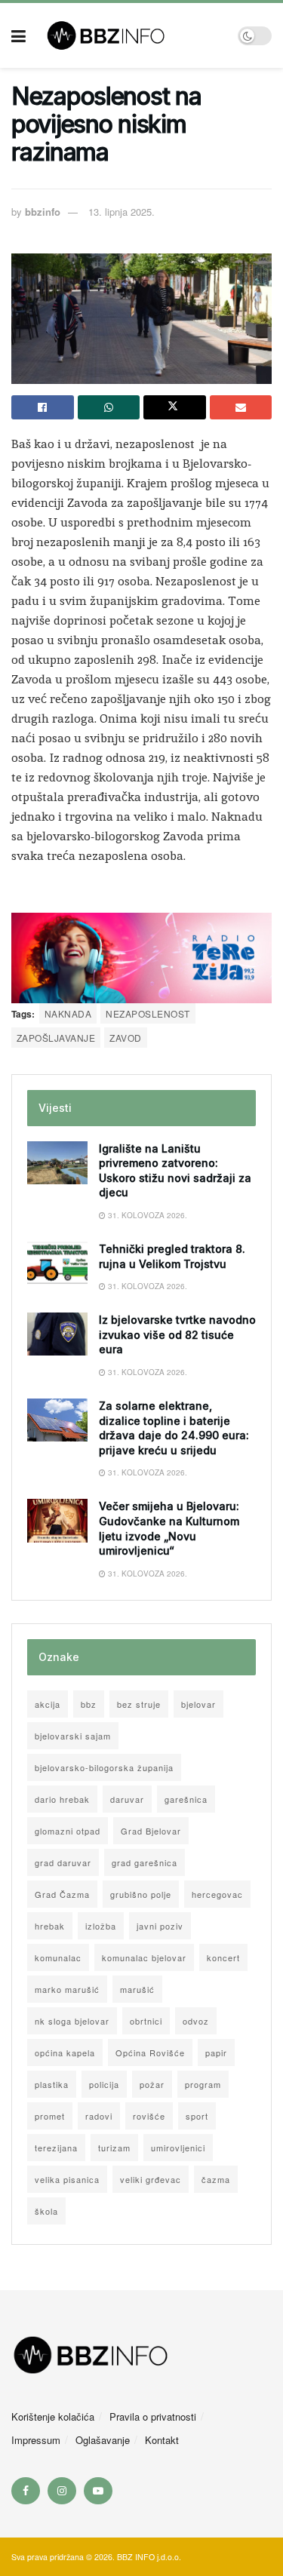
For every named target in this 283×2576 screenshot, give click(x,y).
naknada (68, 1013)
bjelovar (198, 1704)
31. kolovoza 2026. (146, 1215)
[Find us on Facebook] (26, 2491)
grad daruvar (63, 1862)
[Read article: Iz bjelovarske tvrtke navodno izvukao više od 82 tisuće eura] (57, 1334)
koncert (223, 1957)
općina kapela (65, 2053)
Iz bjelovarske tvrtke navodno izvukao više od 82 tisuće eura (177, 1334)
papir (216, 2053)
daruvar (127, 1799)
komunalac (58, 1957)
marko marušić (67, 1989)
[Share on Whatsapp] (109, 407)
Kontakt (162, 2440)
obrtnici (146, 2021)
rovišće (149, 2116)
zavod (125, 1038)
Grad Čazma (62, 1894)
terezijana (56, 2148)
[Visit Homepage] (132, 35)
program (203, 2084)
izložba (101, 1926)
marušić (137, 1989)
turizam (114, 2148)
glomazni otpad (68, 1831)
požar (152, 2084)
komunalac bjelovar (144, 1957)
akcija (48, 1704)
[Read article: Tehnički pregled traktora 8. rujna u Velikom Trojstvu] (57, 1263)
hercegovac (217, 1894)
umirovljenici (178, 2148)
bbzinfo (43, 212)
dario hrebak (62, 1799)
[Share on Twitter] (175, 407)
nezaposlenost (148, 1013)
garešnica (186, 1799)
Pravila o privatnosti (153, 2416)
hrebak (50, 1926)
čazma (216, 2179)
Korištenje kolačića (53, 2416)
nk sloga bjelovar (72, 2021)
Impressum (36, 2440)
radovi (99, 2116)
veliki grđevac (151, 2179)
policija (104, 2084)
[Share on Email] (241, 407)
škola (46, 2211)
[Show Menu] (18, 35)
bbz (89, 1704)
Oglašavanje (103, 2440)
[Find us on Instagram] (62, 2491)
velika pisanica (67, 2179)
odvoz (196, 2021)
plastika (52, 2084)
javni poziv (160, 1926)
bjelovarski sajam (73, 1736)
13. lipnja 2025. (122, 212)
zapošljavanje (56, 1038)
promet (50, 2116)
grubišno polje (141, 1894)
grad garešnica (145, 1862)
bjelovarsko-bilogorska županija (104, 1767)
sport (197, 2116)
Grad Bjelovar (151, 1831)
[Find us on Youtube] (98, 2491)
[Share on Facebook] (43, 407)
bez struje (139, 1704)
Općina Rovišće (150, 2053)
